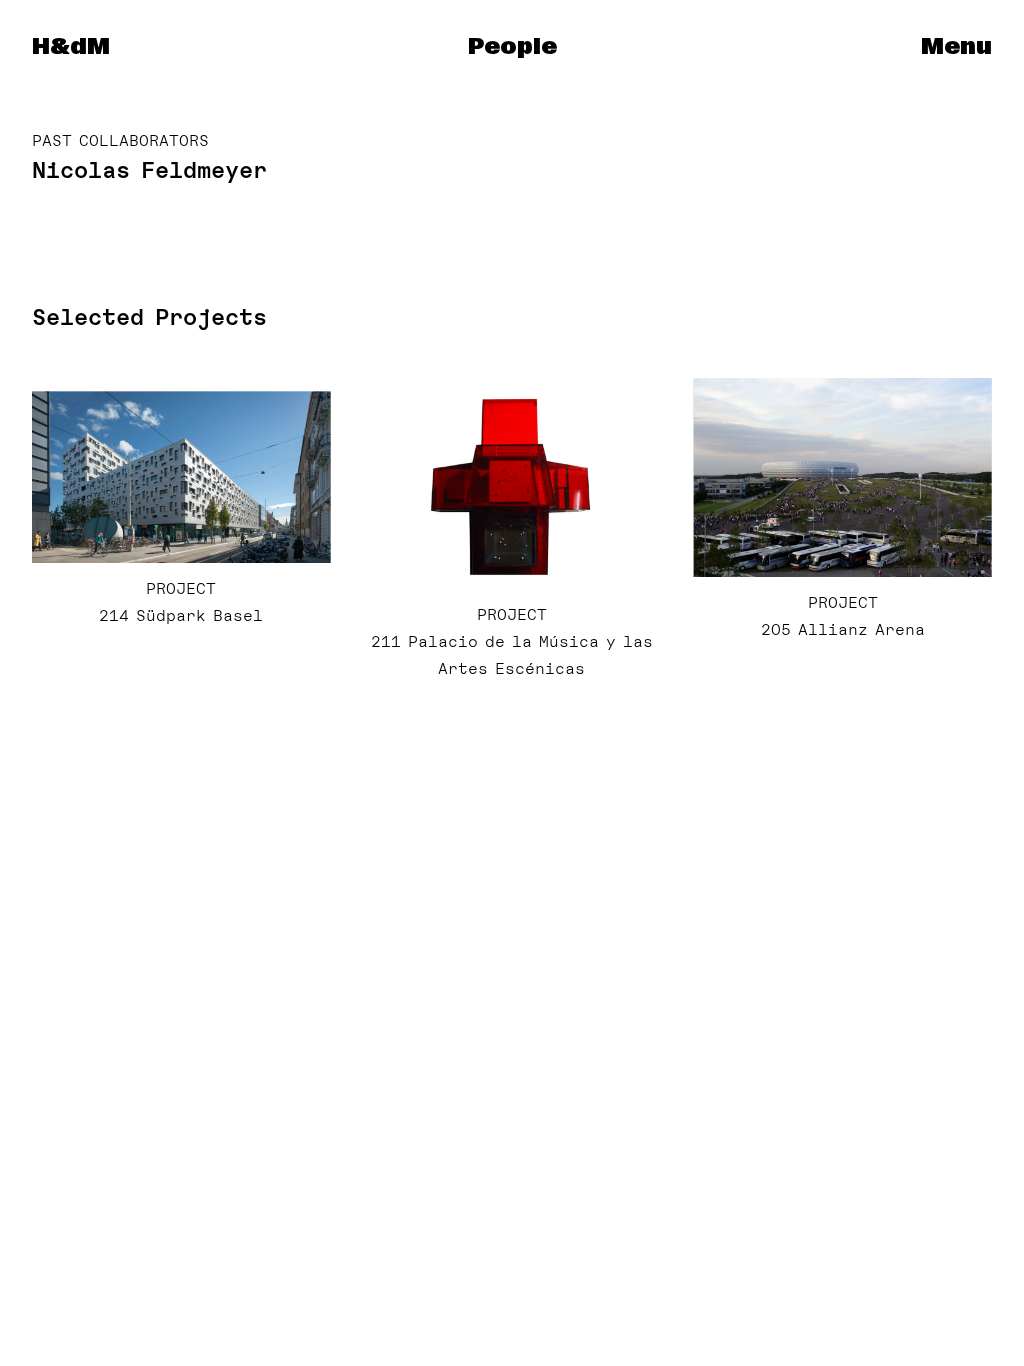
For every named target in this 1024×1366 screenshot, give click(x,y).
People (512, 47)
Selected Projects (149, 317)
